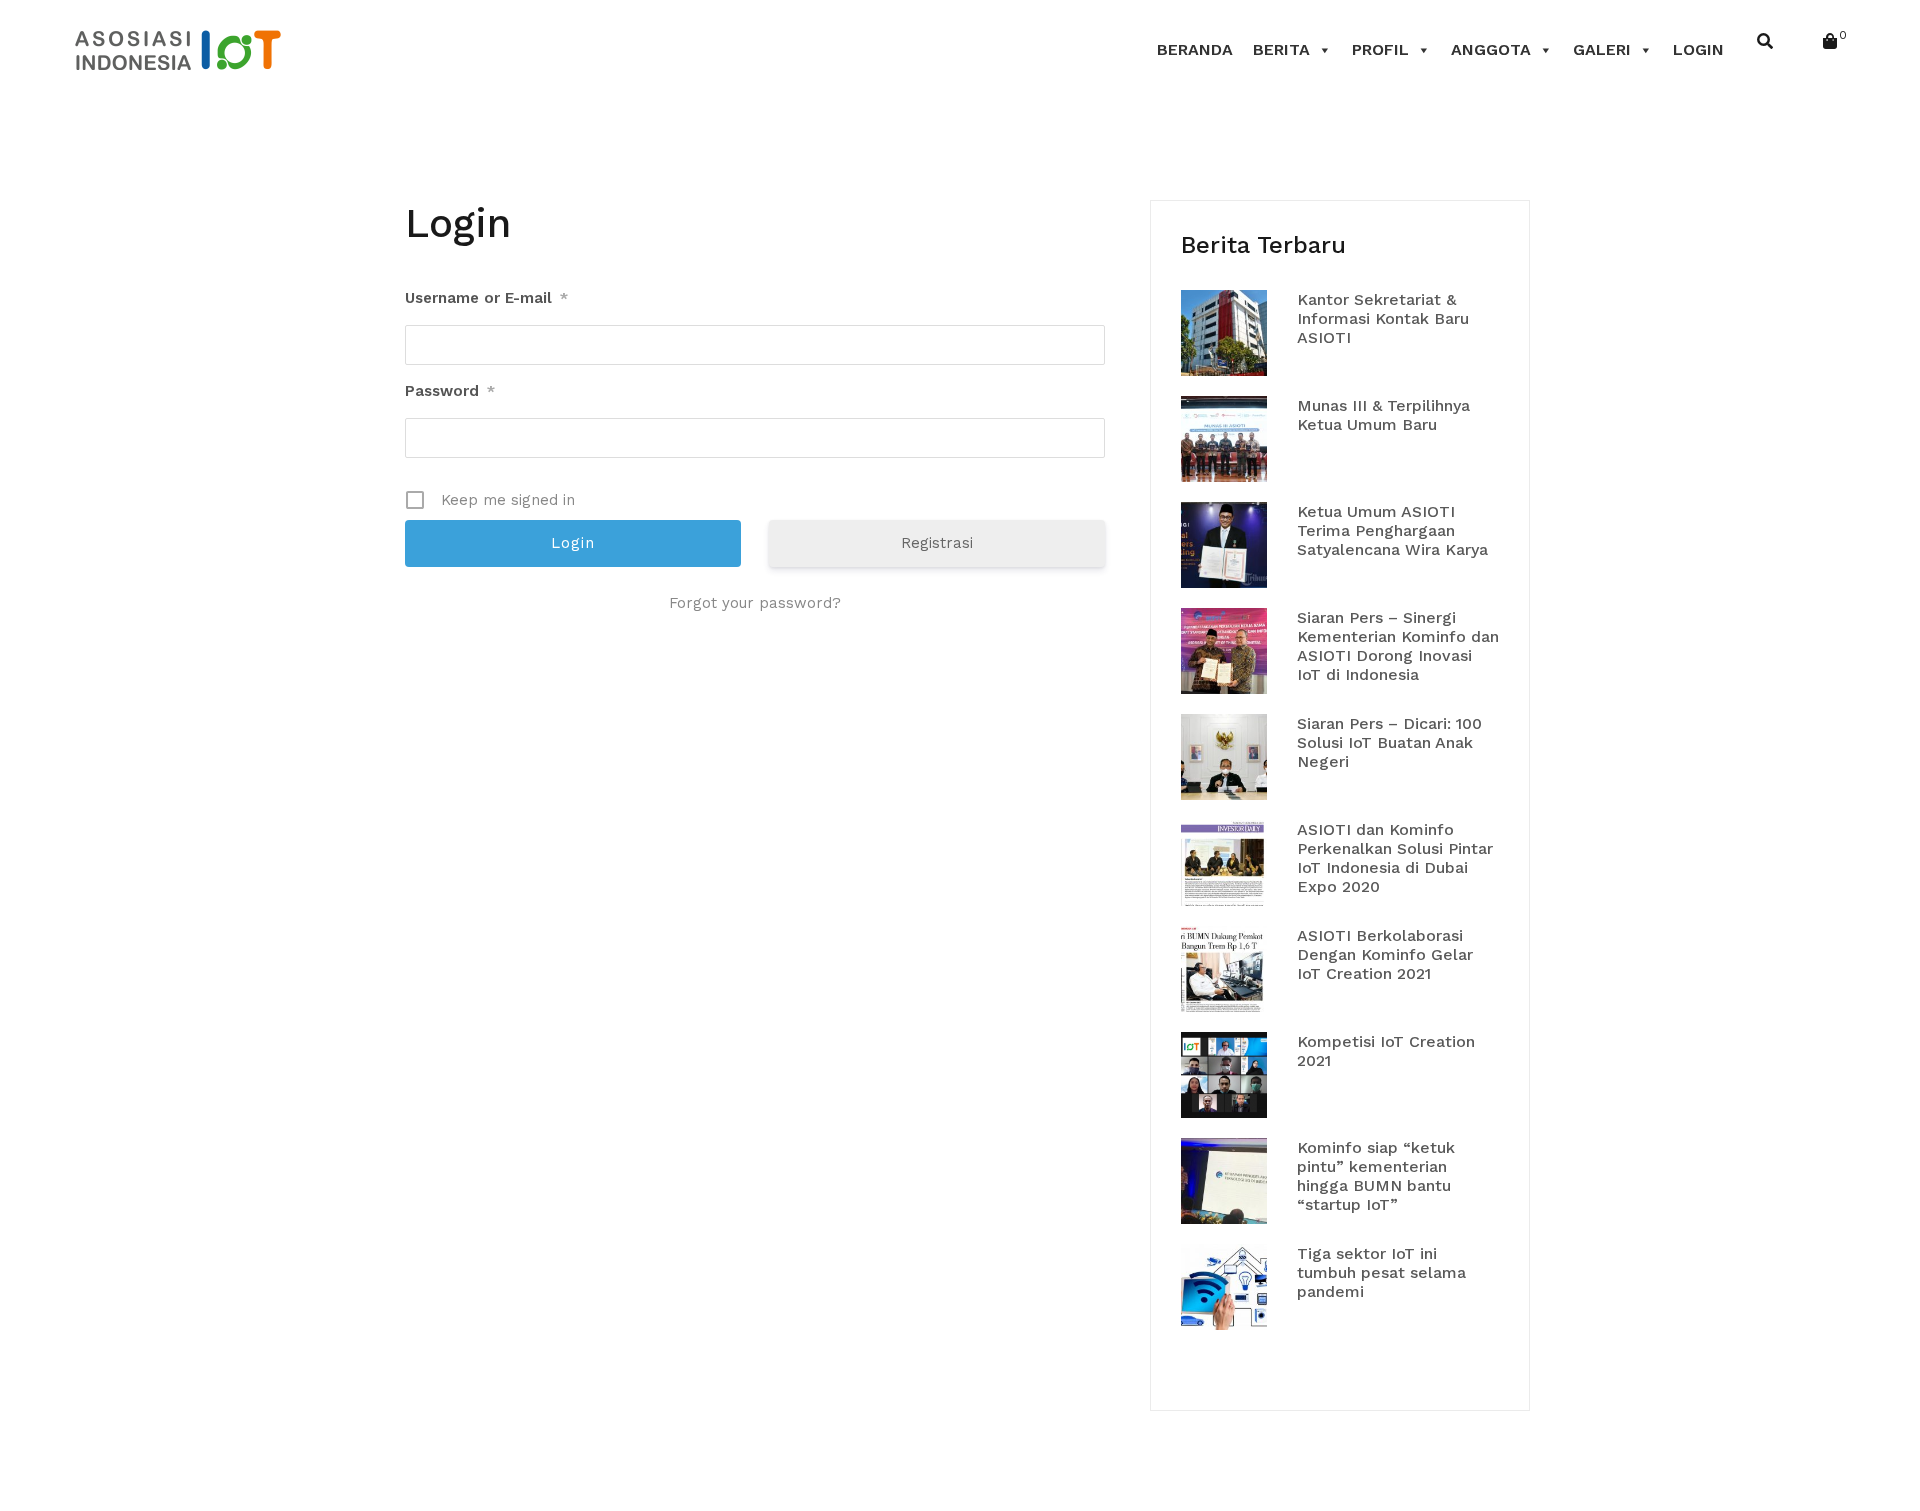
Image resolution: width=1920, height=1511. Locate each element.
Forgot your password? (755, 603)
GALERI (1602, 49)
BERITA (1281, 49)
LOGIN (1698, 49)
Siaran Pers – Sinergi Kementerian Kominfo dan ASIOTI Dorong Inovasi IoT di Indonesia (1398, 646)
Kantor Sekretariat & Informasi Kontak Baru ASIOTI (1383, 318)
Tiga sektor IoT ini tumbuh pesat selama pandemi (1381, 1272)
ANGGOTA (1491, 49)
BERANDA (1195, 49)
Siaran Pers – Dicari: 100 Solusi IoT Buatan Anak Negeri (1389, 742)
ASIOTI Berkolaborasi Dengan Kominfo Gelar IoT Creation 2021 (1385, 954)
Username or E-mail (486, 298)
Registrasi (937, 543)
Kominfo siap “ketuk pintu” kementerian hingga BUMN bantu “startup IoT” (1376, 1176)
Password (450, 391)
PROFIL (1380, 49)
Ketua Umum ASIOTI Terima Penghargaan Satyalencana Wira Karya (1392, 530)
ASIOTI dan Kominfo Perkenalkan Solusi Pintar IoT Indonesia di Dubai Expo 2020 (1395, 858)
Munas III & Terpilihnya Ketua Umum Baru (1383, 415)
